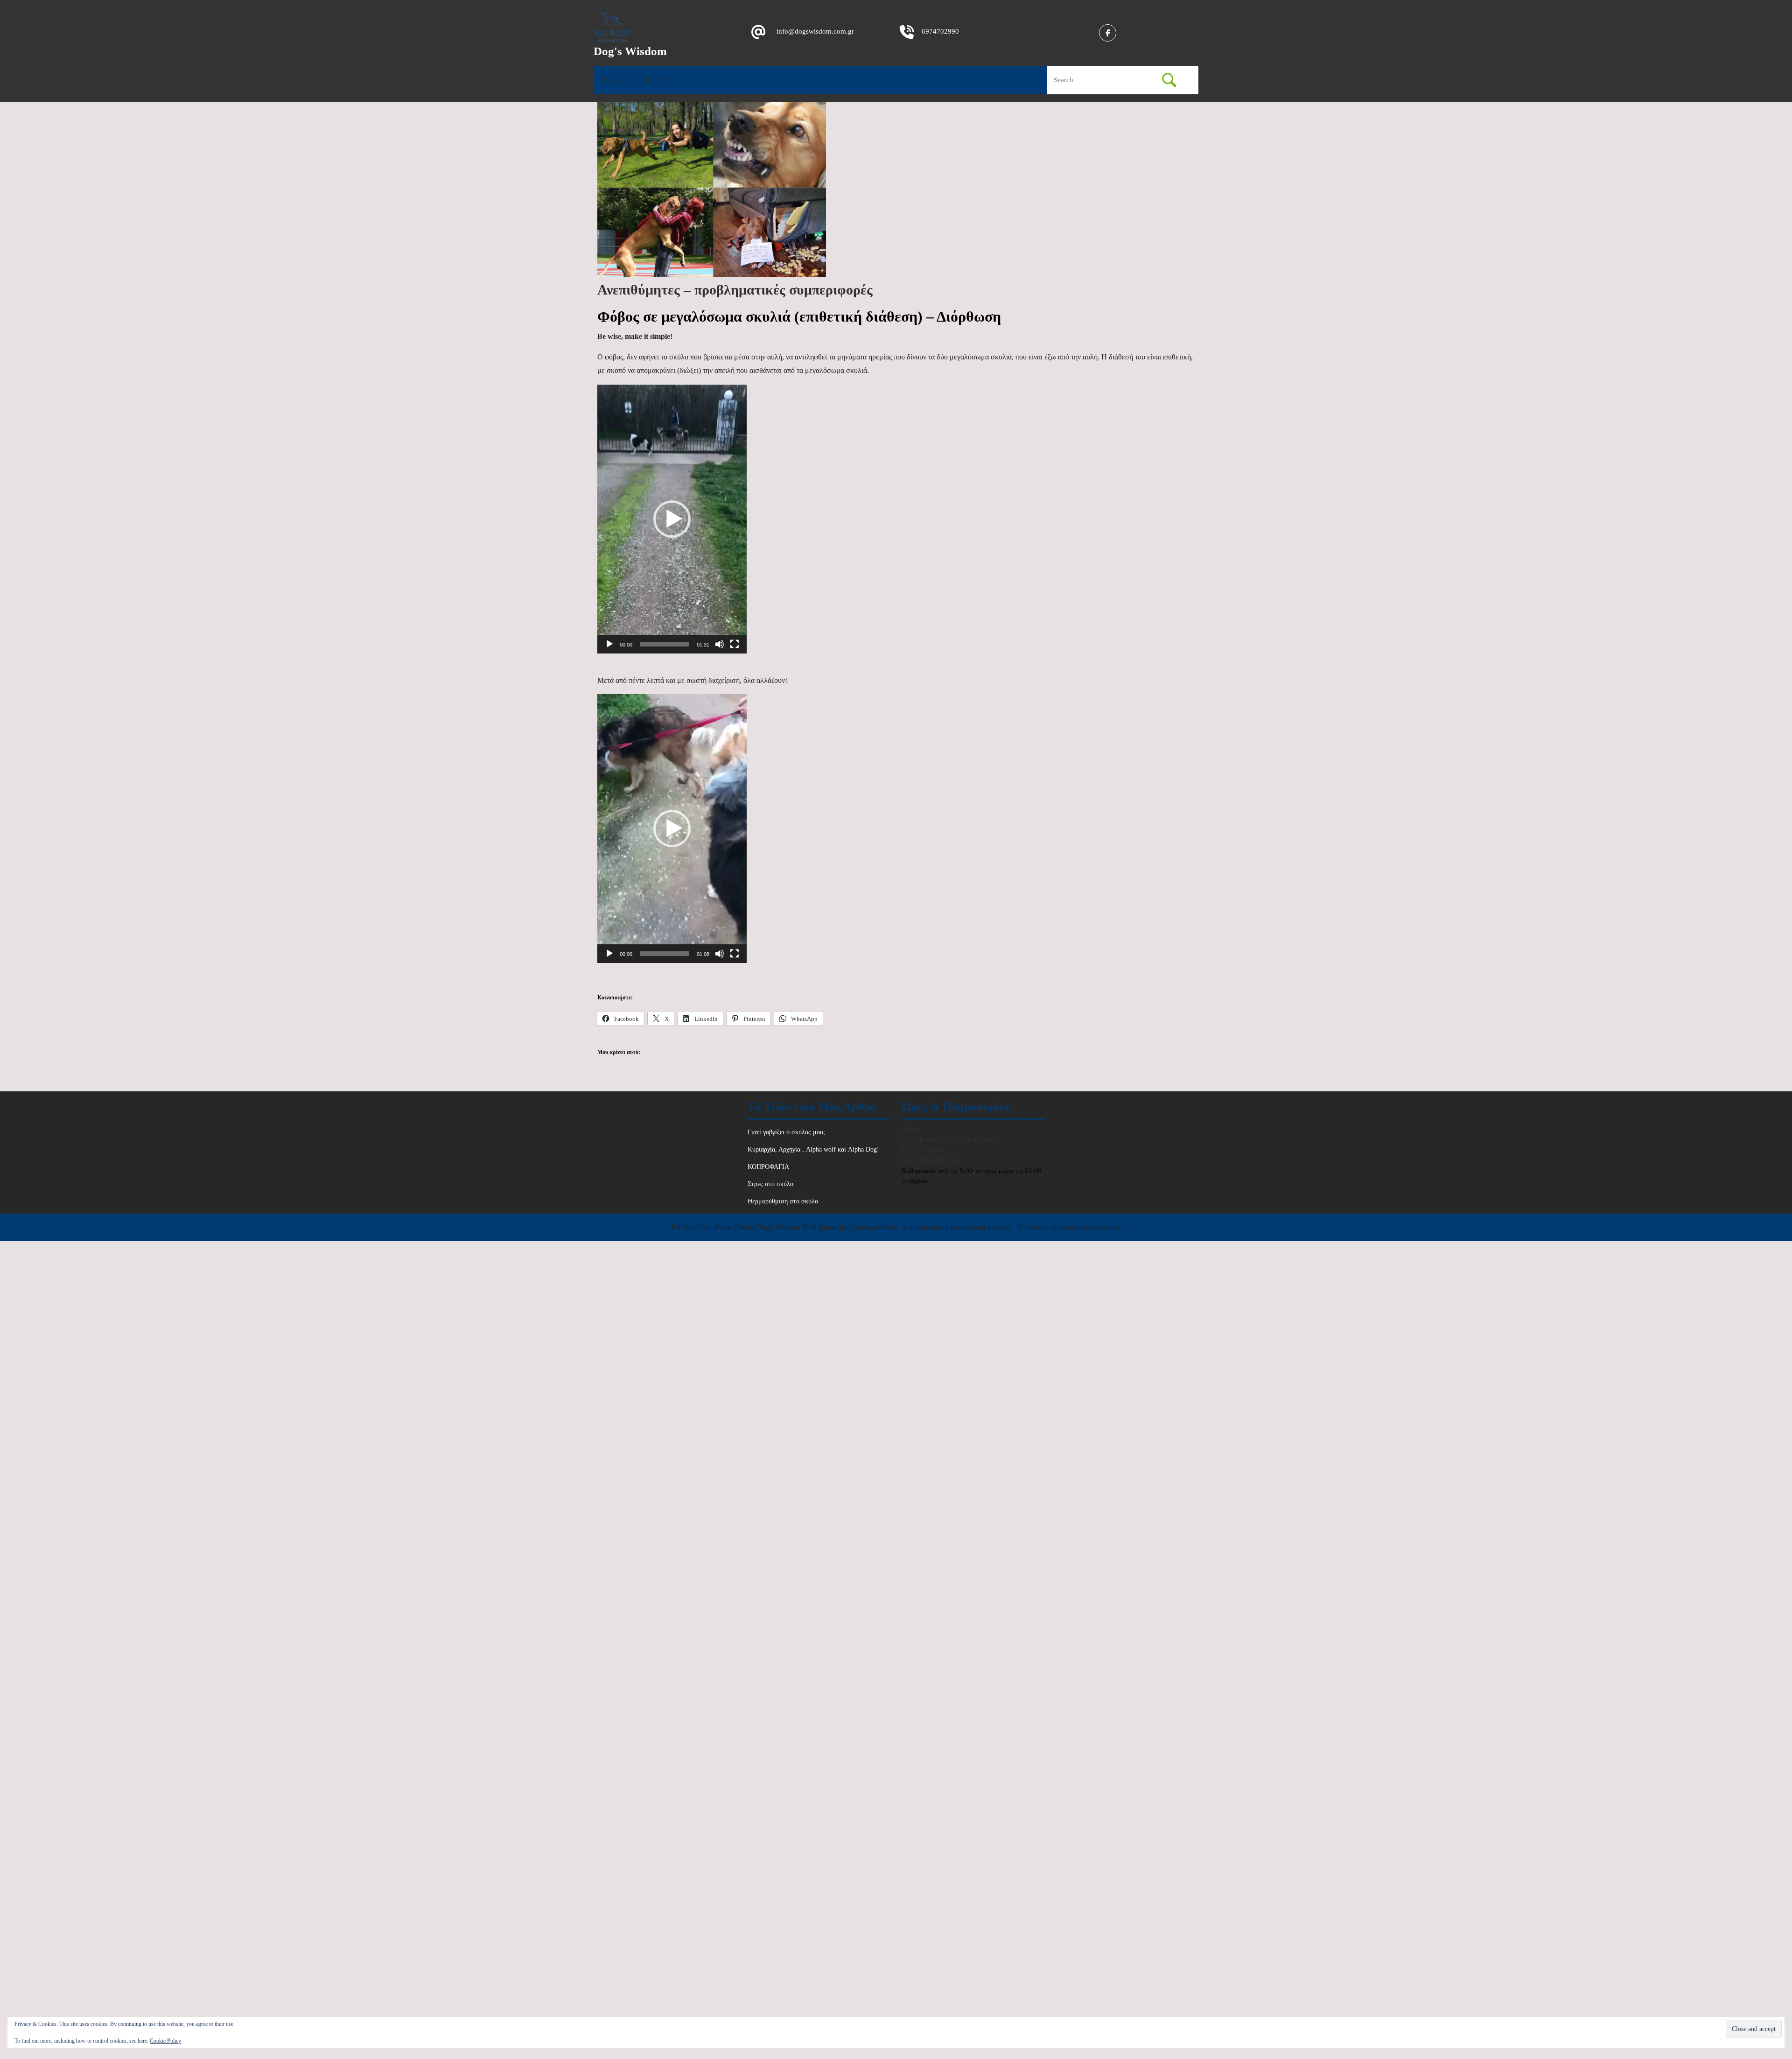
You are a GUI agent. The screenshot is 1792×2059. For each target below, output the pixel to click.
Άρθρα (656, 80)
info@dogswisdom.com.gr (815, 31)
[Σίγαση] (720, 644)
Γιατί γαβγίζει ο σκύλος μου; (786, 1132)
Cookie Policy (165, 2041)
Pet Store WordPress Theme (713, 1227)
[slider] (665, 644)
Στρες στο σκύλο (770, 1184)
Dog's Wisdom (630, 51)
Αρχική (616, 80)
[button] (672, 519)
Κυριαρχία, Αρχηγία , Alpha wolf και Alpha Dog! (813, 1149)
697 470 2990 (922, 1150)
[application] (672, 519)
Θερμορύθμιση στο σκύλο (783, 1201)
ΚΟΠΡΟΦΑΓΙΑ (768, 1167)
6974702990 (940, 31)
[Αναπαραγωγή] (609, 644)
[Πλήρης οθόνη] (735, 644)
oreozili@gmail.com (931, 1160)
